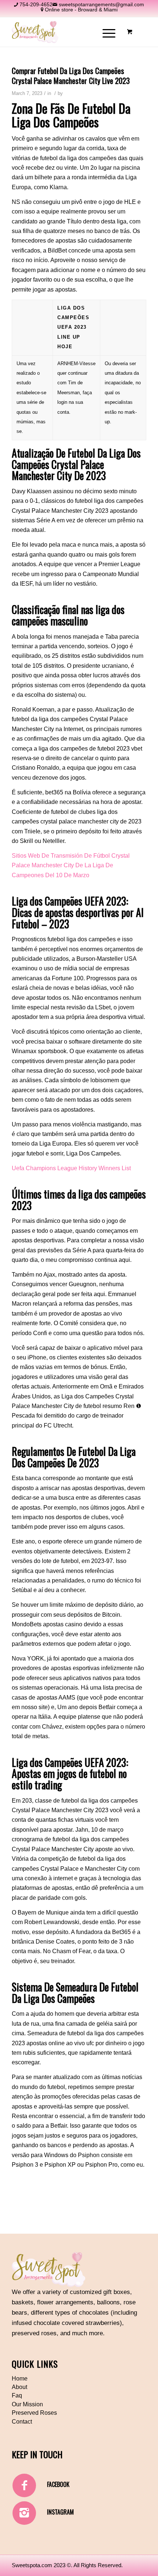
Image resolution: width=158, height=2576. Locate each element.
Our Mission (27, 2404)
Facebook (58, 2484)
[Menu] (105, 32)
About (19, 2387)
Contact (22, 2422)
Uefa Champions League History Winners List (71, 1168)
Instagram (60, 2512)
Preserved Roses (34, 2413)
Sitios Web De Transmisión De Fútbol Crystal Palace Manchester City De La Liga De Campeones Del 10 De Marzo (71, 865)
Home (20, 2379)
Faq (17, 2395)
